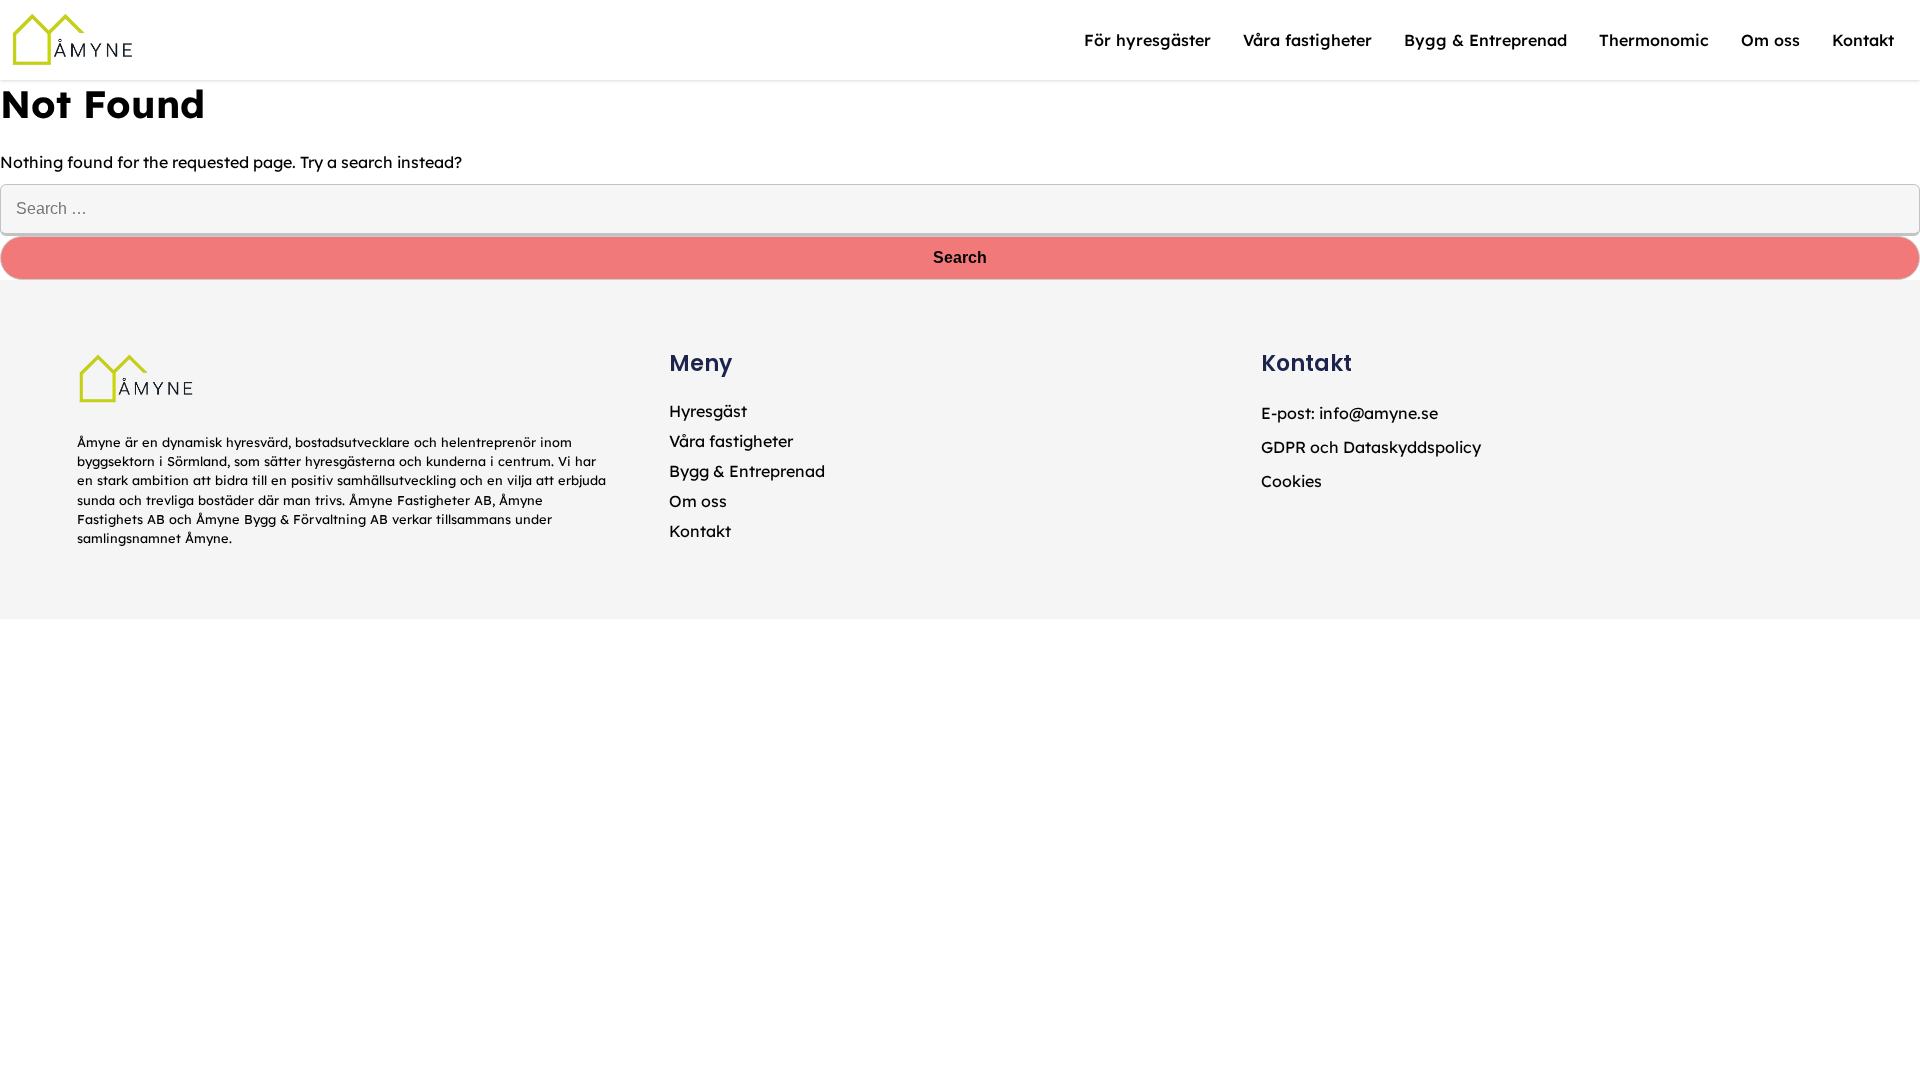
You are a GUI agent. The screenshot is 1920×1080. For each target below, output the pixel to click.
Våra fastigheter (731, 441)
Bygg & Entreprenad (747, 471)
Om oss (698, 501)
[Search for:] (960, 208)
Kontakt (700, 531)
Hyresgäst (708, 411)
